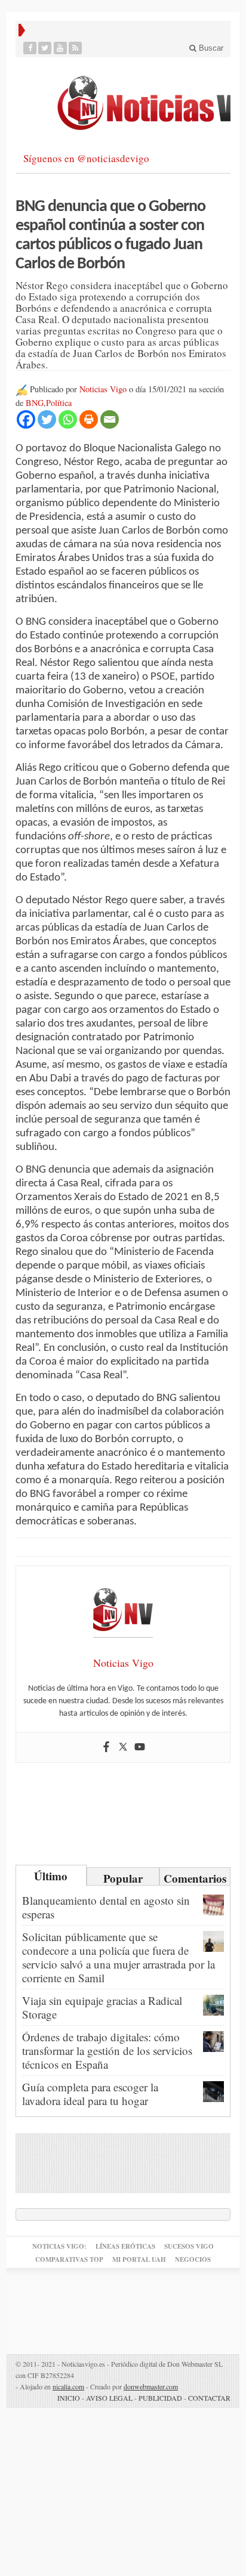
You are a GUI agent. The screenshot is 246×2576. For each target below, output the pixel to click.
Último (51, 1876)
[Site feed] (76, 48)
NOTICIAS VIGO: (59, 2246)
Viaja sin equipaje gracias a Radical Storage (102, 2007)
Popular (123, 1878)
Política (59, 403)
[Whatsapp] (68, 419)
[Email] (110, 419)
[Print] (89, 419)
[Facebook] (30, 48)
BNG (35, 403)
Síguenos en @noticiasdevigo (86, 158)
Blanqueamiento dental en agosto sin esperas (106, 1907)
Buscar (210, 48)
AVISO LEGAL (109, 2398)
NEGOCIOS (193, 2259)
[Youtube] (61, 48)
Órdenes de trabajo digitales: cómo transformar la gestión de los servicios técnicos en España (107, 2050)
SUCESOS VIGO (189, 2246)
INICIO (69, 2398)
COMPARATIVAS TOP (69, 2259)
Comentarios (195, 1878)
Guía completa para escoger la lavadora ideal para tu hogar (90, 2094)
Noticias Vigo (103, 389)
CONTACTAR (209, 2398)
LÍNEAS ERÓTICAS (125, 2246)
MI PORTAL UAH (139, 2259)
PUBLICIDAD (160, 2398)
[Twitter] (45, 48)
